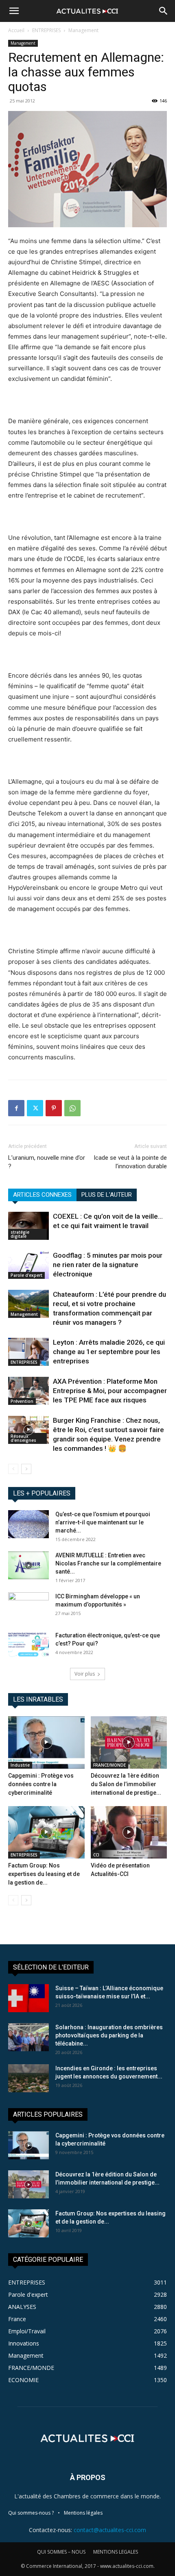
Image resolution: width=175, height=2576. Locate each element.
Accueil (16, 30)
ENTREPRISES (46, 30)
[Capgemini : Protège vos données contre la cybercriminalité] (46, 1742)
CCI (96, 1855)
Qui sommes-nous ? (31, 2513)
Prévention (22, 1401)
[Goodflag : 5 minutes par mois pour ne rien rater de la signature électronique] (28, 1265)
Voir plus (85, 1674)
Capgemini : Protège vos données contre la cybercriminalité (41, 1784)
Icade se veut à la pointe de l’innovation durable (130, 1162)
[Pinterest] (54, 1108)
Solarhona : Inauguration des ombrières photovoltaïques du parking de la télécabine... (109, 2035)
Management (83, 30)
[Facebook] (16, 1108)
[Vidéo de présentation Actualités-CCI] (129, 1832)
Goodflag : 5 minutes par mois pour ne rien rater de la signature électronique (108, 1265)
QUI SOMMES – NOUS (61, 2552)
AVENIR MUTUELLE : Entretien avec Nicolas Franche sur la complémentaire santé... (108, 1563)
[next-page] (26, 1469)
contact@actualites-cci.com (110, 2530)
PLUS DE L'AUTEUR (107, 1195)
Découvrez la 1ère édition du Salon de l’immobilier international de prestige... (126, 1784)
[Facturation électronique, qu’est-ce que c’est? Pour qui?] (28, 1645)
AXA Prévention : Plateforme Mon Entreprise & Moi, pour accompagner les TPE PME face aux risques (110, 1391)
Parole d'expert (26, 1275)
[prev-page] (13, 1469)
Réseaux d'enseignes (23, 1438)
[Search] (164, 11)
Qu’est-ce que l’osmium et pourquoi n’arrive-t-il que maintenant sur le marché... (103, 1522)
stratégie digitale (20, 1234)
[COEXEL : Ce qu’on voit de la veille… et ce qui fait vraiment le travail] (28, 1226)
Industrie (20, 1765)
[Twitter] (35, 1108)
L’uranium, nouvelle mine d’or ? (47, 1162)
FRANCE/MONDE (109, 1765)
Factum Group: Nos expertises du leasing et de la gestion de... (44, 1874)
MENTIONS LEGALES (116, 2552)
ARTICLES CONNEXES (42, 1195)
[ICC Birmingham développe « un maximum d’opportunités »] (28, 1606)
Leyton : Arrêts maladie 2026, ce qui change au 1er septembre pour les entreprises (109, 1352)
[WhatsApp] (72, 1108)
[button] (14, 11)
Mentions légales (83, 2513)
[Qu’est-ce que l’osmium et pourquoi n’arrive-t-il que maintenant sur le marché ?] (28, 1524)
